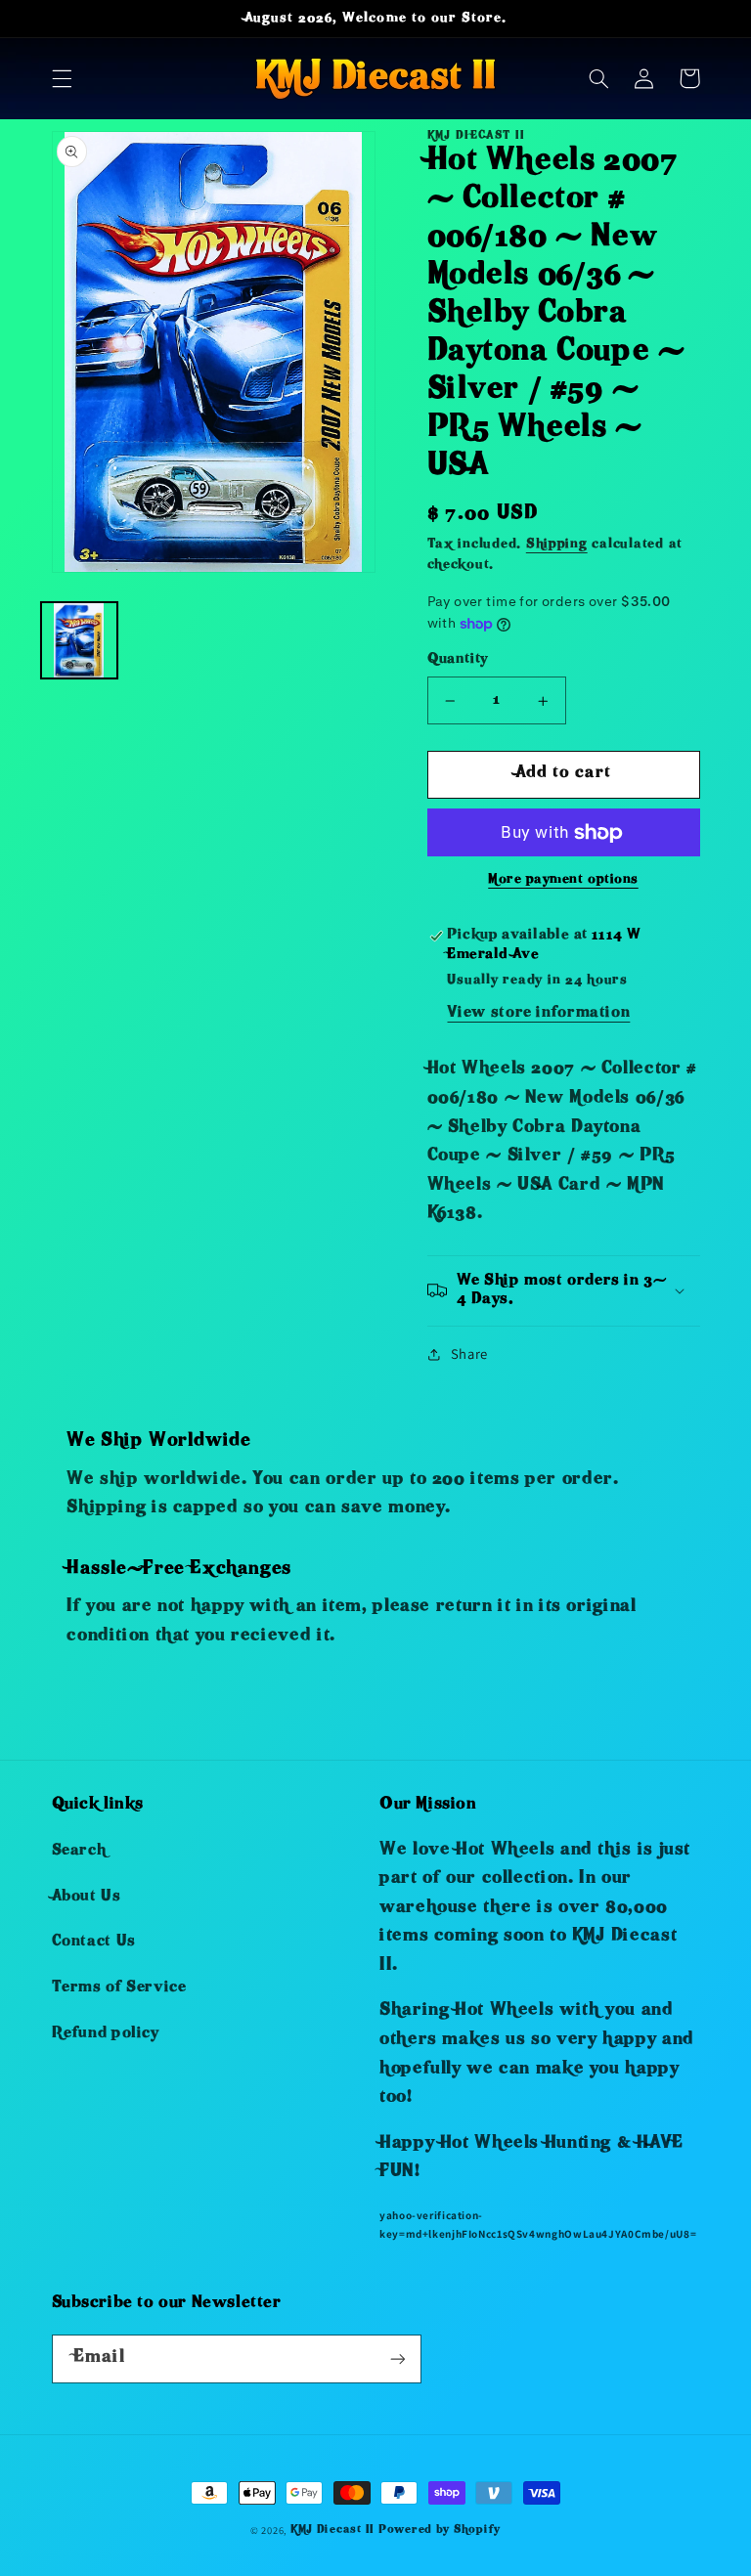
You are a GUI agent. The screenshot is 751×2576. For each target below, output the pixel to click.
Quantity (458, 660)
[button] (62, 78)
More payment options (563, 880)
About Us (87, 1898)
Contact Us (94, 1943)
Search (79, 1852)
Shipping (557, 545)
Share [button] (469, 1353)
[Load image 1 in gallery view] (79, 640)
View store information (538, 1014)
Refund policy (106, 2034)
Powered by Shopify (440, 2531)
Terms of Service (119, 1988)
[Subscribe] (397, 2358)
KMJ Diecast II (332, 2531)
